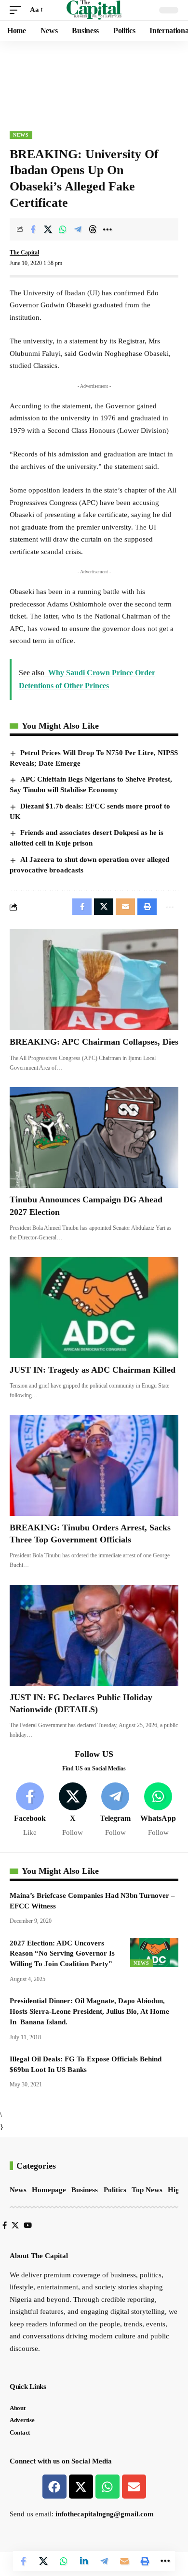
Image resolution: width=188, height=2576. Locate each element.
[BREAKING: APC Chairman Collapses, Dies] (94, 980)
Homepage (49, 2190)
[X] (73, 1810)
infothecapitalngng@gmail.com (105, 2514)
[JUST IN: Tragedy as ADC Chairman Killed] (94, 1308)
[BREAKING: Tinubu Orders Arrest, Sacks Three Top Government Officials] (94, 1465)
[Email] (124, 2561)
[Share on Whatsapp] (63, 229)
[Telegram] (116, 1810)
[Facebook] (30, 1810)
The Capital (24, 253)
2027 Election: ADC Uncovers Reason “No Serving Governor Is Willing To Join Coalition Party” (62, 1954)
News (21, 135)
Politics (115, 2190)
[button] (18, 10)
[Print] (145, 2561)
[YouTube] (28, 2225)
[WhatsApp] (158, 1810)
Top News (147, 2190)
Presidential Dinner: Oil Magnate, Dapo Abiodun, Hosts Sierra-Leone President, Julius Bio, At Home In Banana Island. (89, 2011)
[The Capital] (94, 10)
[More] (107, 229)
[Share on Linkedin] (84, 2561)
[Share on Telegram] (78, 229)
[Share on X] (48, 229)
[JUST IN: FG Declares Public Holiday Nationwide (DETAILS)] (94, 1635)
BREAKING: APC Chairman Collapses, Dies (94, 1042)
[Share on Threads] (93, 229)
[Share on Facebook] (33, 229)
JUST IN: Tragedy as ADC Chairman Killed (93, 1370)
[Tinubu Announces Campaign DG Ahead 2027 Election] (94, 1137)
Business (85, 2190)
